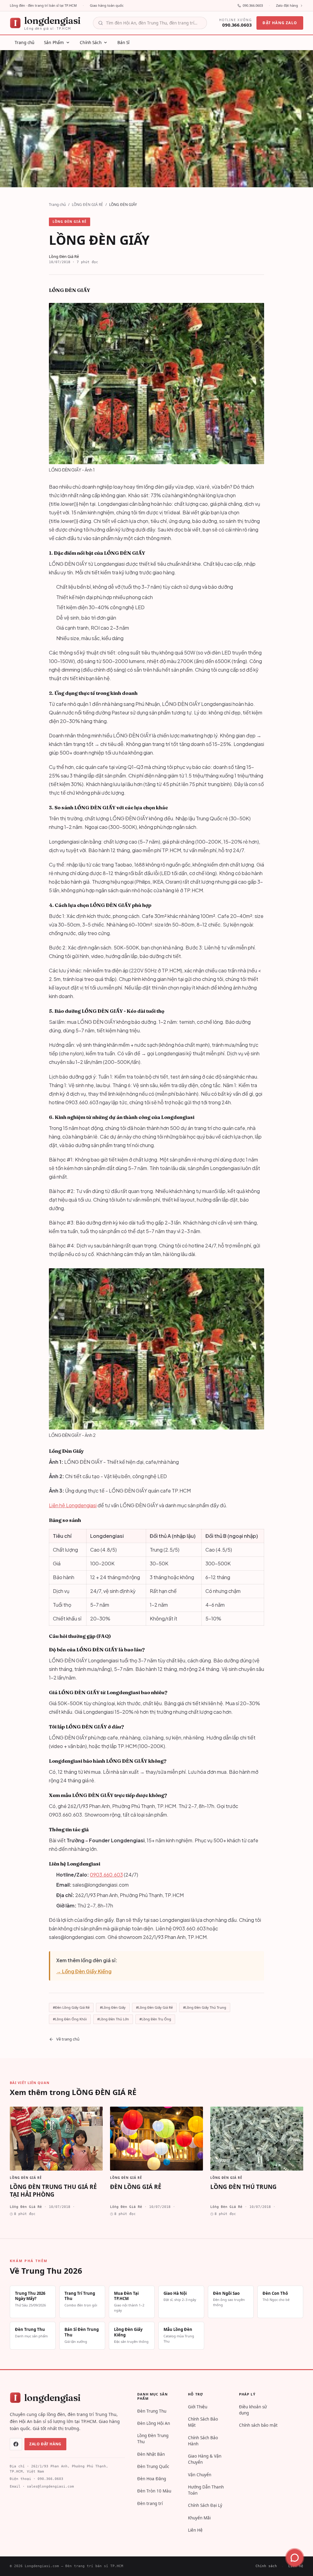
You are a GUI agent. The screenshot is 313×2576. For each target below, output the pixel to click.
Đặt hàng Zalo (280, 23)
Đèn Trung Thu (152, 2411)
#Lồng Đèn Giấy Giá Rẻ (154, 2007)
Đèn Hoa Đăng (152, 2479)
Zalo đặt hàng (287, 5)
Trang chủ (57, 205)
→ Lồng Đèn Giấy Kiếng (84, 1971)
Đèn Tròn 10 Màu (154, 2491)
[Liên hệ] (295, 2558)
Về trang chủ (68, 2039)
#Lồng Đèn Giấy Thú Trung (205, 2007)
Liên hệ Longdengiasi (73, 1505)
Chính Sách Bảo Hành (203, 2441)
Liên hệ (296, 2566)
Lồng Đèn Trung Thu (153, 2439)
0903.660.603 (106, 1875)
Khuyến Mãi (199, 2518)
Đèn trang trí (150, 2503)
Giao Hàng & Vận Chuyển (205, 2459)
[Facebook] (16, 2444)
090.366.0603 (253, 5)
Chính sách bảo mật (258, 2425)
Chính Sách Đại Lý (205, 2505)
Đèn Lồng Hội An (154, 2423)
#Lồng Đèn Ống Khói (70, 2019)
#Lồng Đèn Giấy (113, 2007)
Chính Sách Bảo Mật (203, 2422)
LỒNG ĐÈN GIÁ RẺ (87, 205)
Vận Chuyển (200, 2475)
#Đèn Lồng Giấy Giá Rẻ (71, 2007)
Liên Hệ (195, 2530)
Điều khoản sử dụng (253, 2410)
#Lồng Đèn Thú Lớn (113, 2019)
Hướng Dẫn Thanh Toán (206, 2490)
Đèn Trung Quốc (153, 2466)
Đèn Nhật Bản (151, 2454)
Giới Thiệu (198, 2407)
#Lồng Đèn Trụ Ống (155, 2019)
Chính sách (266, 2566)
